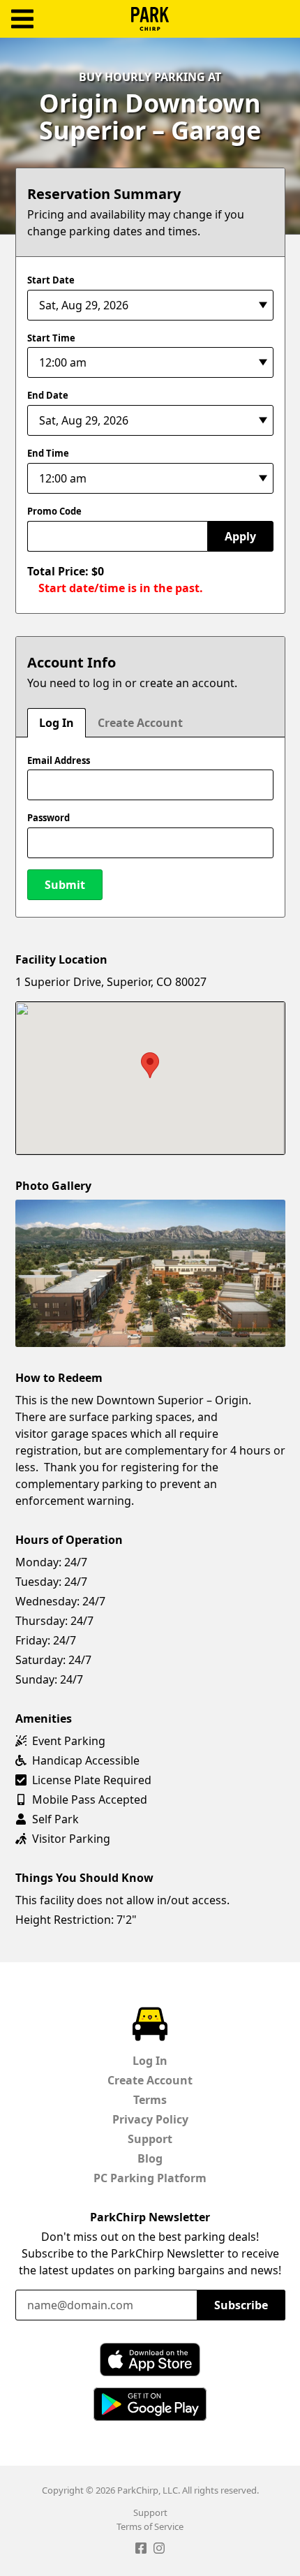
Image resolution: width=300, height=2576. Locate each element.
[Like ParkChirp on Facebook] (141, 2550)
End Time (48, 453)
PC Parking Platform (150, 2178)
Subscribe (241, 2305)
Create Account (140, 723)
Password (48, 818)
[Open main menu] (22, 19)
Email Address (59, 760)
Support (150, 2139)
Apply (240, 536)
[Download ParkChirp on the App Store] (150, 2360)
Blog (150, 2158)
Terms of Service (150, 2526)
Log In (57, 723)
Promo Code (54, 511)
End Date (48, 395)
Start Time (51, 338)
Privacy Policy (150, 2119)
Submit (65, 885)
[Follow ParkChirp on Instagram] (159, 2550)
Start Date (51, 280)
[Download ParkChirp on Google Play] (150, 2404)
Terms (150, 2100)
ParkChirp (150, 19)
